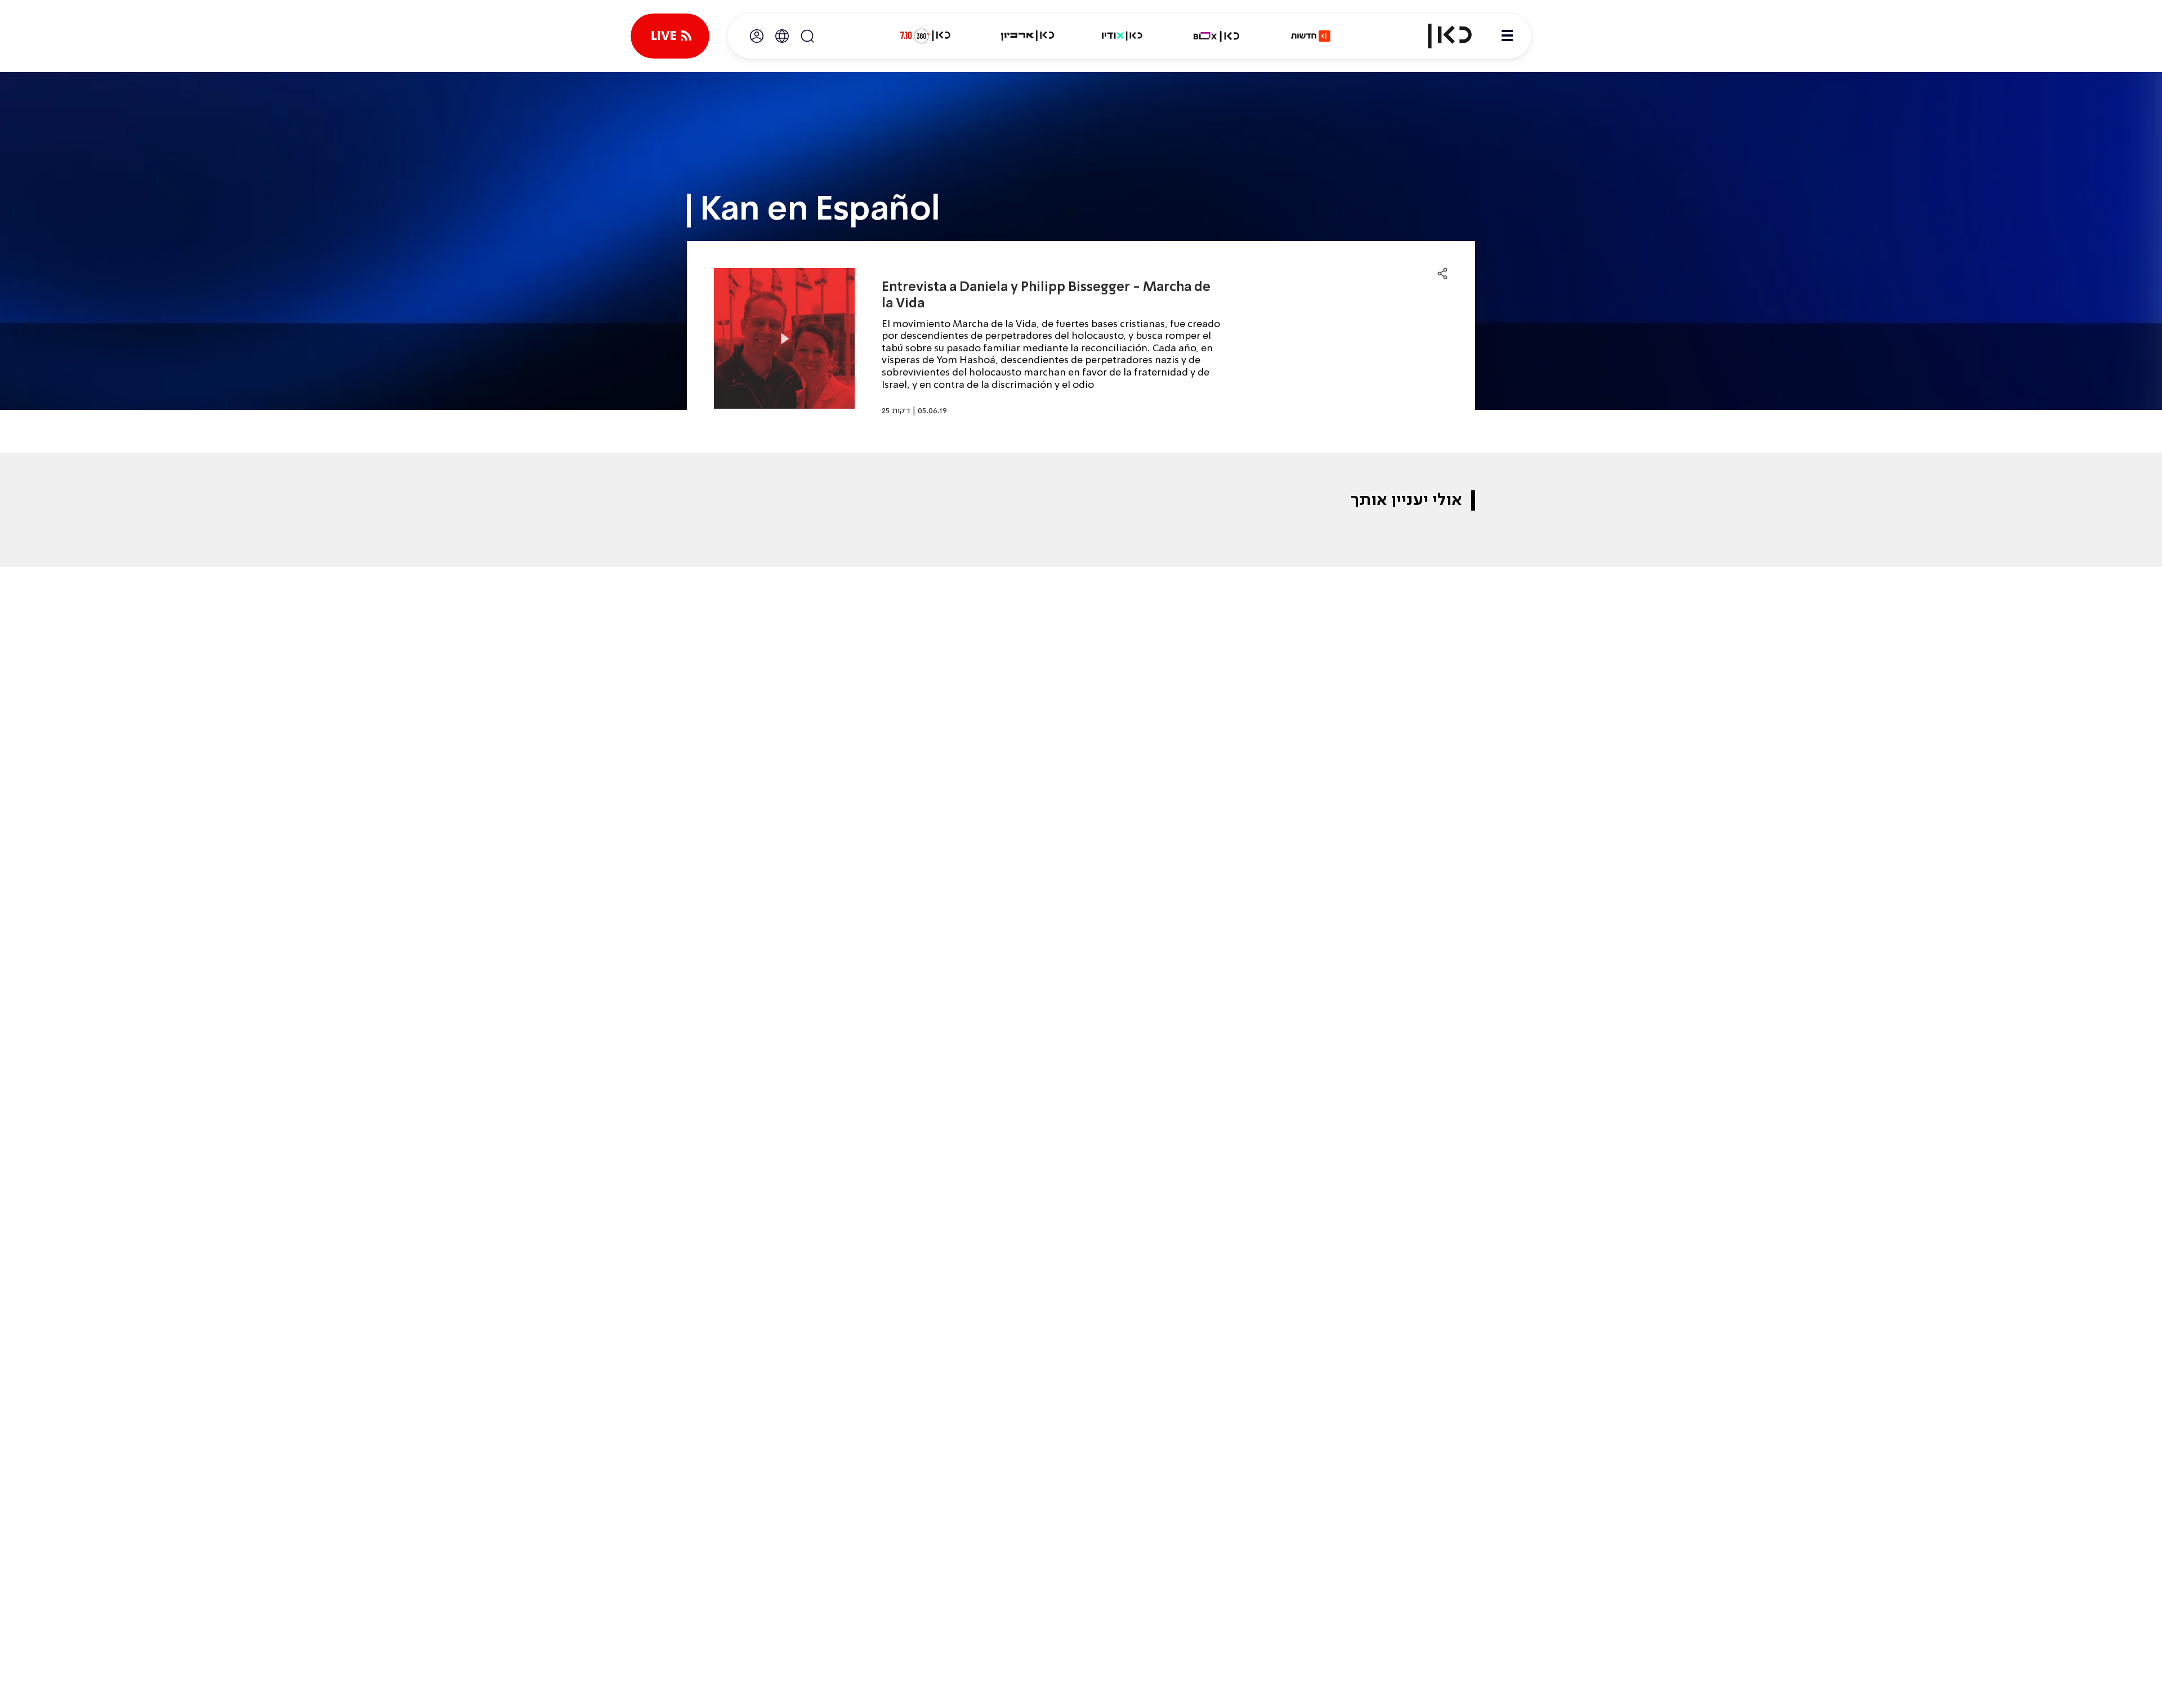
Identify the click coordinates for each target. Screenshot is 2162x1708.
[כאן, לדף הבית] (1440, 36)
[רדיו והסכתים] (1122, 36)
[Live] (670, 36)
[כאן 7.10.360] (925, 36)
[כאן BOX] (1217, 36)
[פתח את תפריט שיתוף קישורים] (1442, 274)
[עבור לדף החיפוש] (807, 36)
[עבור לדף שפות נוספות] (782, 36)
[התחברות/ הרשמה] (757, 36)
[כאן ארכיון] (1028, 36)
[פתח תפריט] (1507, 36)
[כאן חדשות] (1311, 36)
